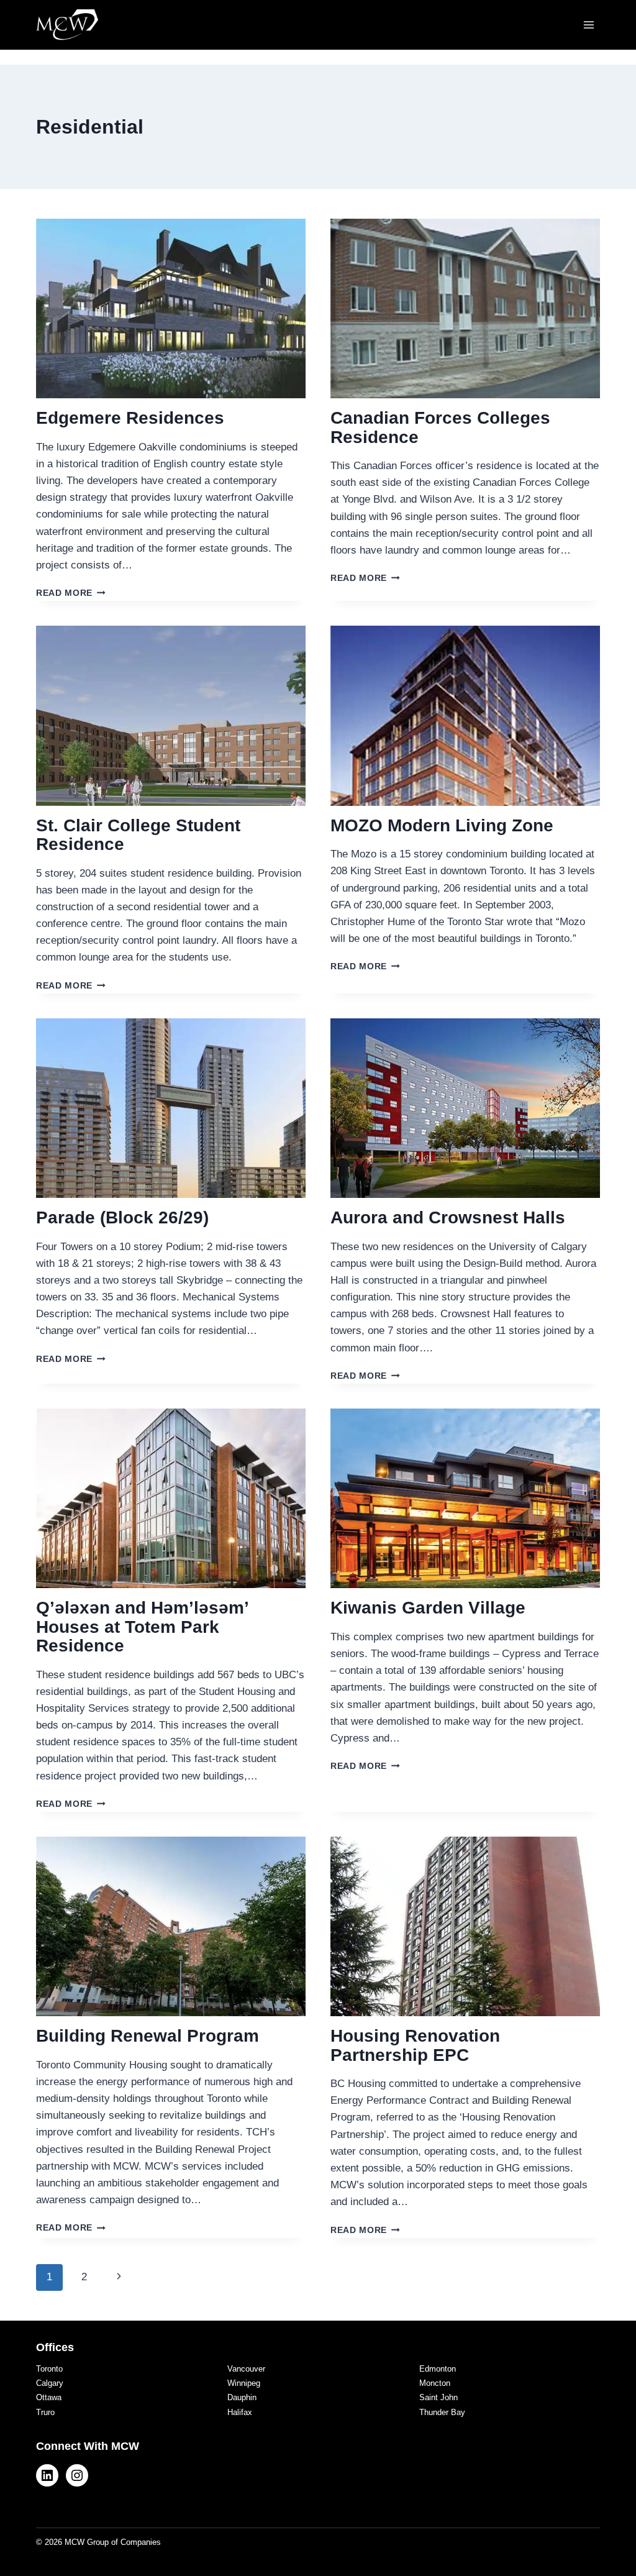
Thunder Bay (442, 2412)
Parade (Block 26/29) (122, 1217)
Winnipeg (244, 2383)
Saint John (438, 2397)
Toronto (49, 2369)
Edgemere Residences (130, 418)
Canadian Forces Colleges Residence (440, 427)
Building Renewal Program (148, 2036)
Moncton (435, 2383)
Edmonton (438, 2369)
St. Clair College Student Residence (138, 835)
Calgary (50, 2383)
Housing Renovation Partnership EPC (415, 2045)
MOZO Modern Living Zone (442, 825)
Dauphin (242, 2397)
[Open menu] (588, 25)
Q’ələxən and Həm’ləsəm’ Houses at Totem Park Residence (142, 1627)
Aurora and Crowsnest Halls (448, 1217)
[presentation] (171, 308)
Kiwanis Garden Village (428, 1608)
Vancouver (246, 2369)
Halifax (240, 2412)
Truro (45, 2412)
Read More (71, 593)
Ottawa (49, 2397)
